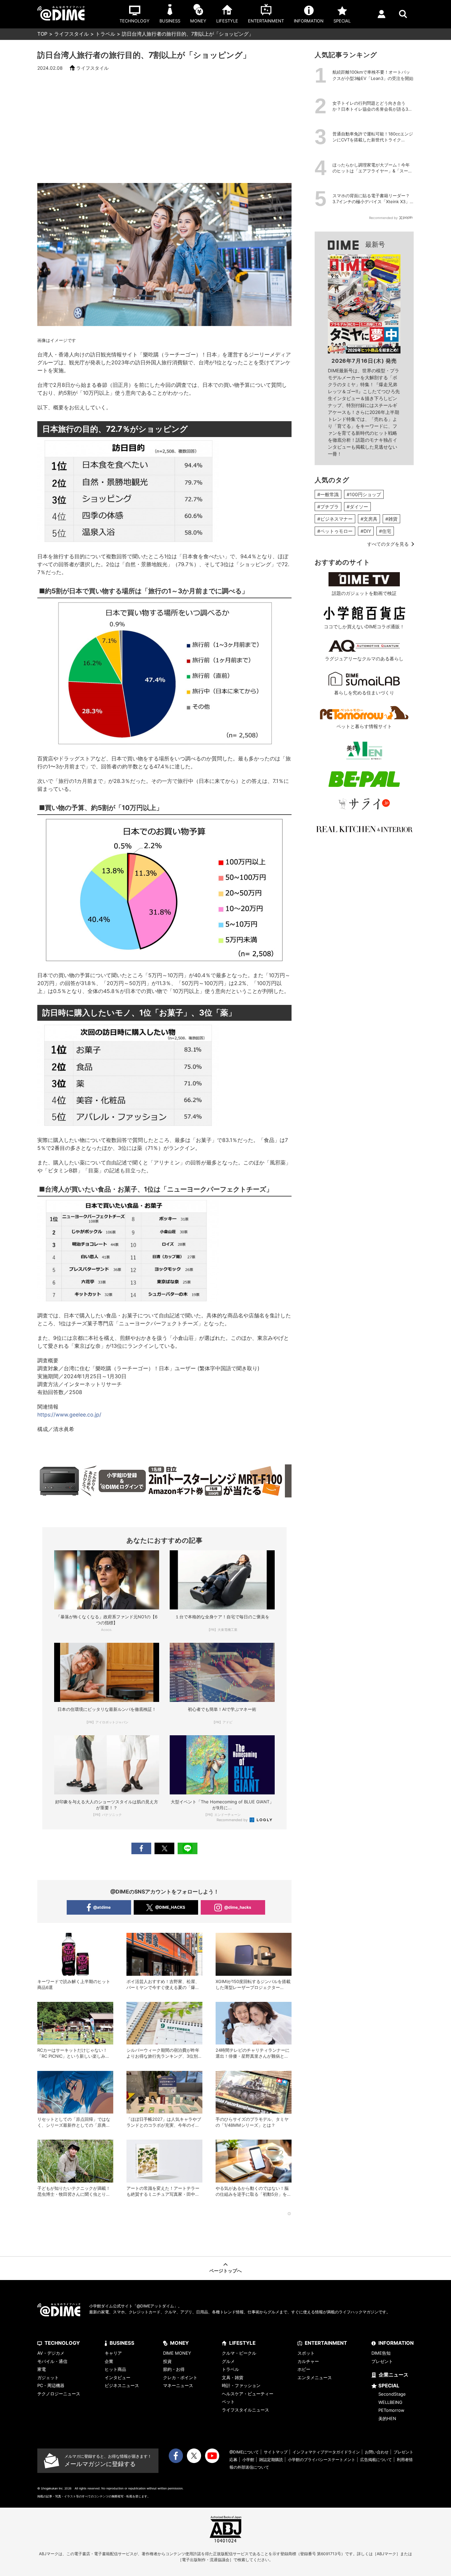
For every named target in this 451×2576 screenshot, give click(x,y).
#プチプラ (328, 507)
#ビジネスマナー (335, 519)
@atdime (102, 1907)
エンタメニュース (315, 2377)
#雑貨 (391, 519)
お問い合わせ (377, 2452)
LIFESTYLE (242, 2343)
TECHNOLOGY (62, 2343)
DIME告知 (381, 2353)
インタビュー (118, 2377)
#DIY (366, 531)
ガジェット (48, 2377)
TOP (42, 34)
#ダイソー (357, 507)
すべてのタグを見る (388, 544)
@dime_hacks (238, 1907)
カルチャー (308, 2361)
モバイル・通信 (52, 2361)
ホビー (304, 2369)
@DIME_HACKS (170, 1907)
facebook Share (141, 1848)
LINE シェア (188, 1848)
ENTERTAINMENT (326, 2343)
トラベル (105, 34)
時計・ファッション (241, 2385)
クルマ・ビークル (239, 2353)
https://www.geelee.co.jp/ (69, 1415)
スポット (306, 2353)
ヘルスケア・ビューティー (248, 2394)
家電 (42, 2369)
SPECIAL (389, 2386)
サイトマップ (276, 2452)
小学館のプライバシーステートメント (322, 2460)
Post (164, 1848)
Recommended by (233, 1820)
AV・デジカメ (51, 2353)
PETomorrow (391, 2410)
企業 (109, 2361)
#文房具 (369, 519)
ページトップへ (225, 2271)
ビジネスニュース (122, 2385)
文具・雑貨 (233, 2377)
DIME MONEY (177, 2353)
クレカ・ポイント (180, 2377)
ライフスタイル (71, 34)
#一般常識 (328, 494)
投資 (167, 2361)
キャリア (113, 2353)
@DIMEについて (244, 2452)
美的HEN (387, 2418)
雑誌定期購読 (271, 2460)
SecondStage (392, 2394)
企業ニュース (394, 2375)
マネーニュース (178, 2385)
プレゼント (382, 2361)
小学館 (248, 2460)
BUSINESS (122, 2343)
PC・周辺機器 (51, 2385)
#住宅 (385, 531)
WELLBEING (390, 2402)
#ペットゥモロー (335, 531)
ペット (228, 2402)
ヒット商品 (115, 2369)
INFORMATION (396, 2343)
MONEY (179, 2343)
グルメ (228, 2361)
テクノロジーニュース (59, 2394)
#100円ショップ (364, 494)
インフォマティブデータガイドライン (326, 2452)
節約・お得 (174, 2369)
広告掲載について (376, 2460)
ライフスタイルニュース (245, 2410)
